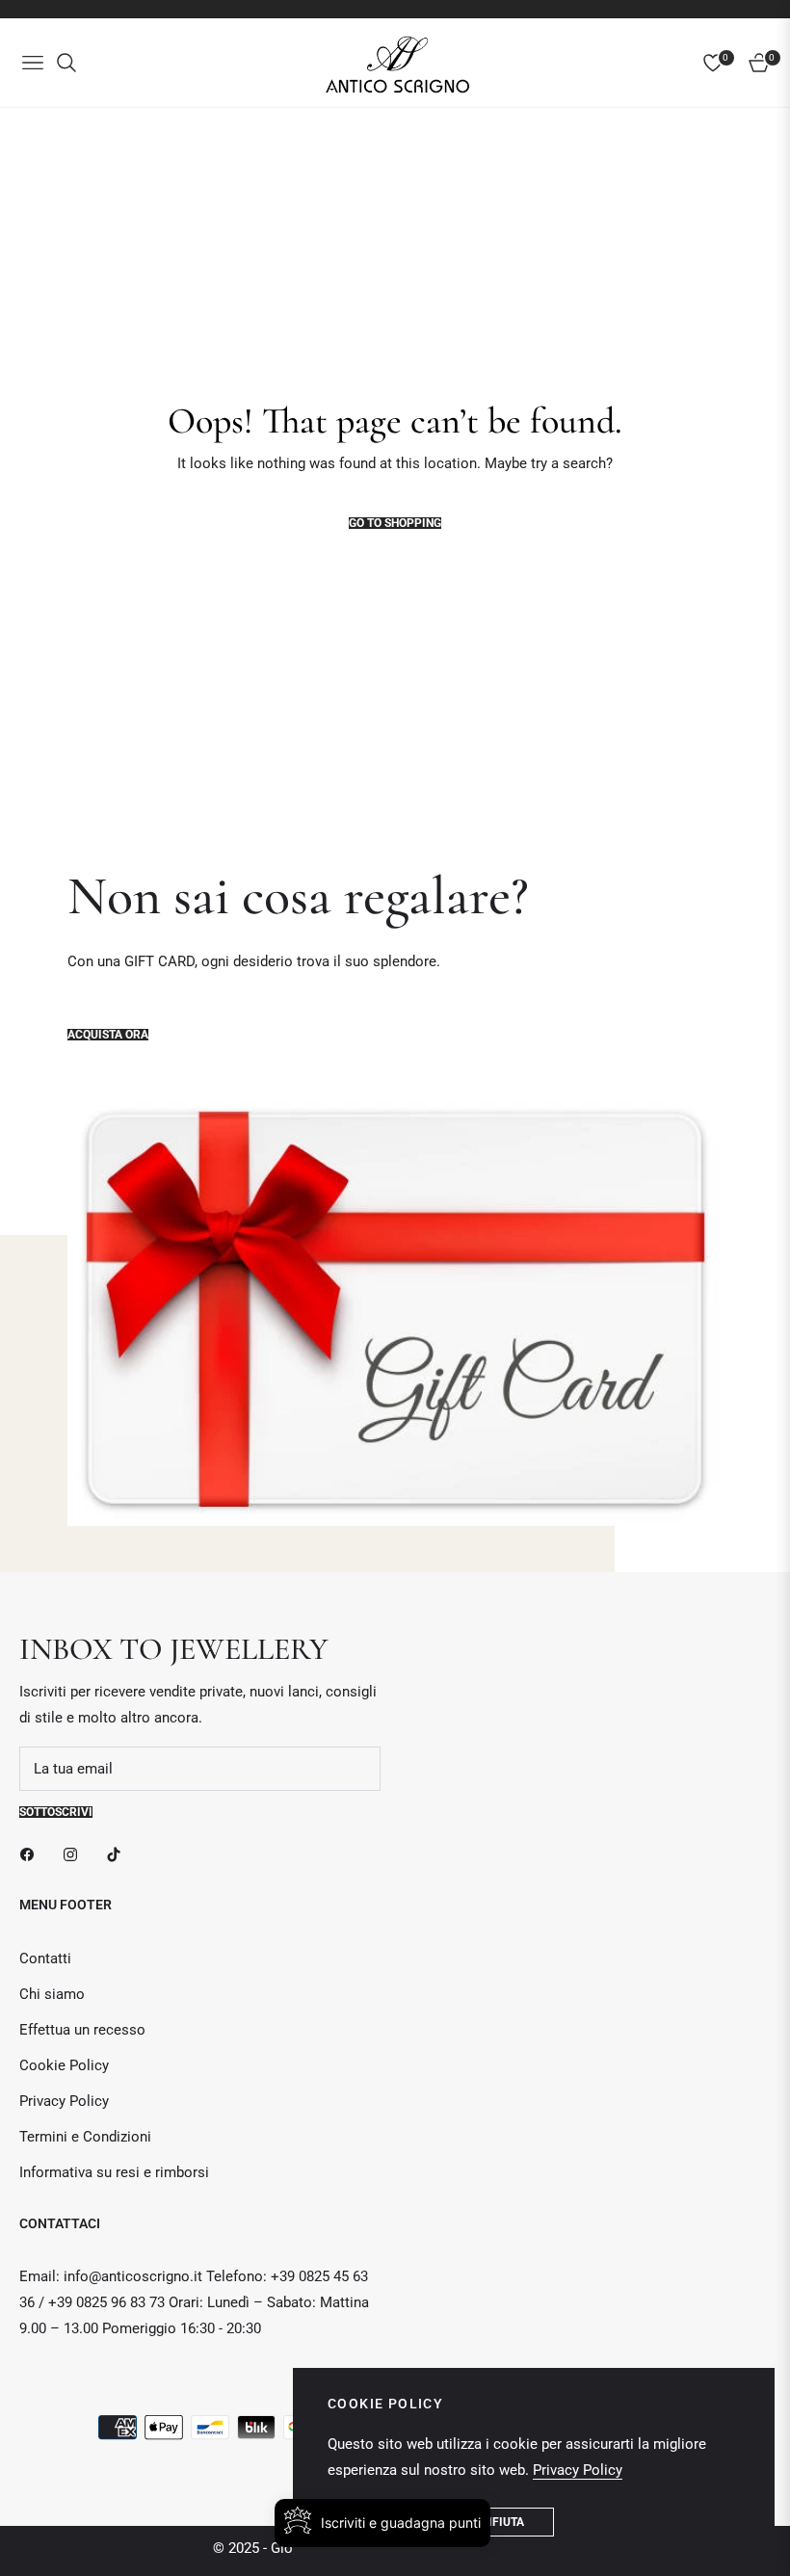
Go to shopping (395, 523)
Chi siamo (52, 1994)
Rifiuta (502, 2522)
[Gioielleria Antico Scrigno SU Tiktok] (118, 1854)
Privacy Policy (64, 2101)
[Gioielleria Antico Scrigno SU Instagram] (75, 1854)
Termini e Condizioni (85, 2137)
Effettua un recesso (82, 2030)
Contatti (45, 1958)
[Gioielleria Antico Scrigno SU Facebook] (32, 1854)
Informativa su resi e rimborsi (114, 2172)
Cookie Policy (64, 2065)
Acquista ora (108, 1035)
